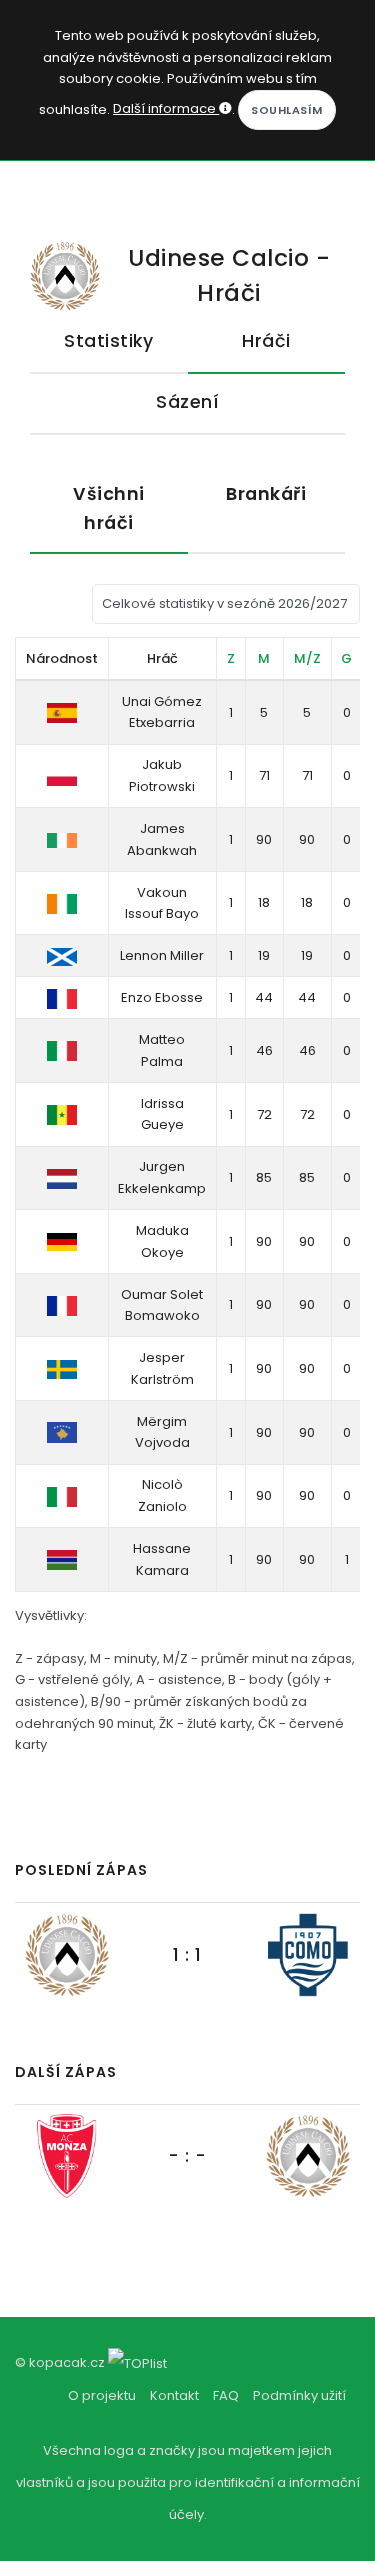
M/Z (307, 658)
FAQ (226, 2395)
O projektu (102, 2395)
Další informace (166, 108)
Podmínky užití (299, 2395)
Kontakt (174, 2395)
